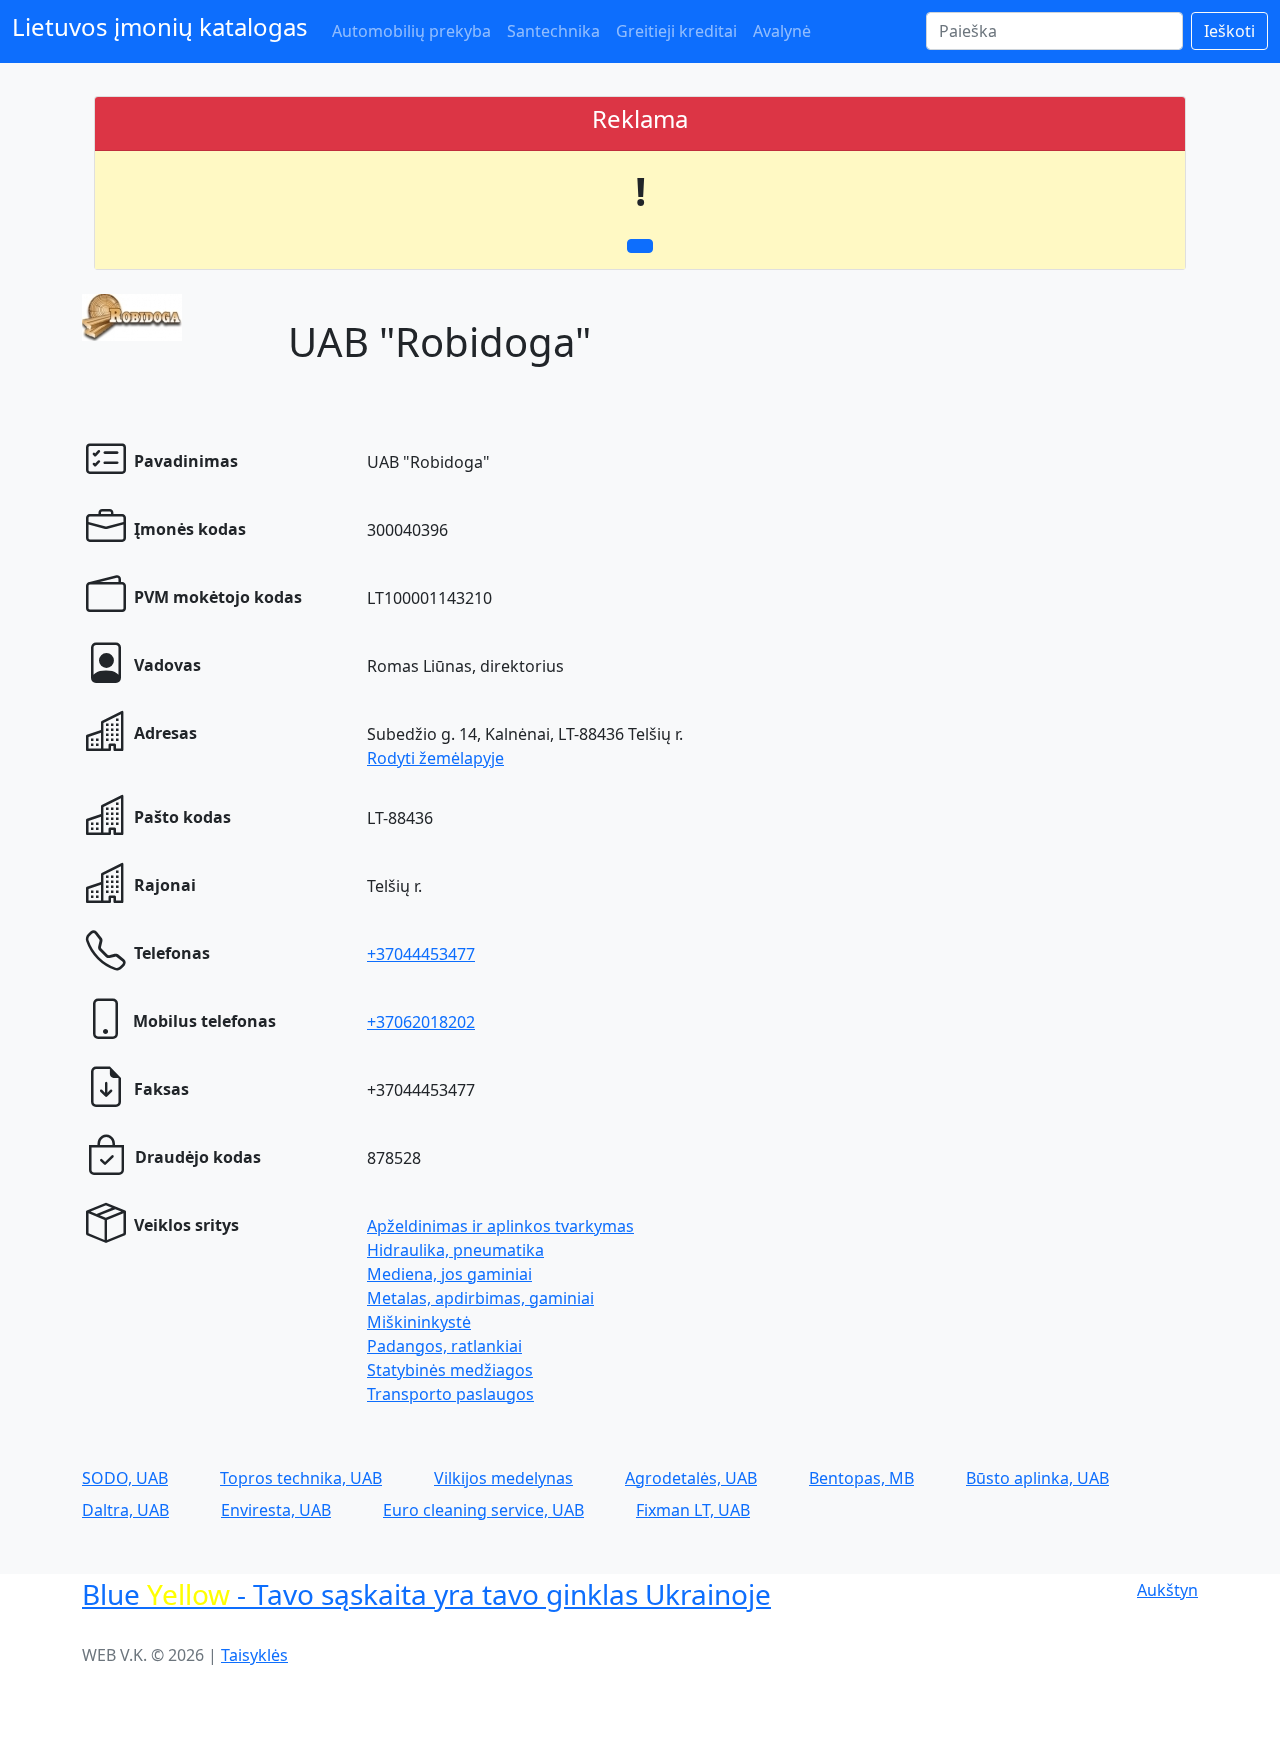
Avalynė (782, 31)
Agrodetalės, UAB (691, 1478)
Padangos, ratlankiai (444, 1346)
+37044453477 (421, 954)
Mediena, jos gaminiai (449, 1274)
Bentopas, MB (861, 1478)
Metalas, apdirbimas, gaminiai (480, 1298)
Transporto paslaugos (450, 1394)
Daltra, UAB (125, 1510)
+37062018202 (421, 1022)
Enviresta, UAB (276, 1510)
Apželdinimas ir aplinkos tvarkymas (500, 1226)
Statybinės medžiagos (450, 1370)
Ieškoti (1229, 31)
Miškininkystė (419, 1322)
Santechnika (553, 31)
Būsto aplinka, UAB (1037, 1478)
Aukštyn (1167, 1590)
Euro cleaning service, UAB (483, 1510)
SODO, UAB (125, 1478)
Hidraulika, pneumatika (455, 1250)
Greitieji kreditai (676, 31)
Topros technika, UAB (301, 1478)
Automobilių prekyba (411, 31)
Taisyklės (254, 1655)
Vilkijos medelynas (503, 1478)
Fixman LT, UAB (693, 1510)
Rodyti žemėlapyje (435, 758)
